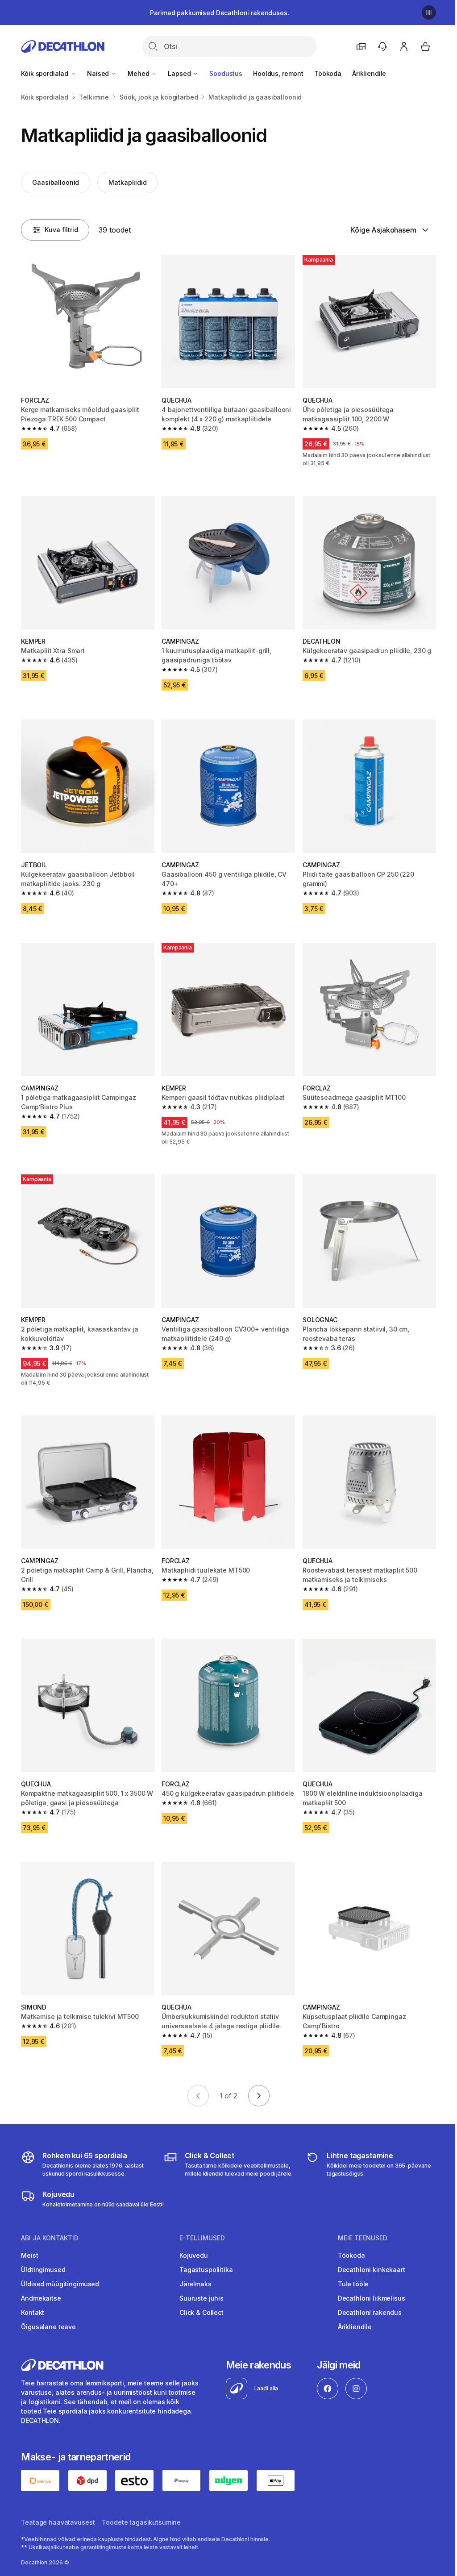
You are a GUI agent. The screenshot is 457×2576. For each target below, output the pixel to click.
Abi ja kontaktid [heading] (50, 2238)
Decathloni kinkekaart (372, 2270)
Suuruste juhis (201, 2298)
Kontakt (33, 2312)
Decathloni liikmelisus (372, 2298)
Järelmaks (195, 2284)
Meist (29, 2255)
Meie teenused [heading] (363, 2238)
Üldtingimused (43, 2270)
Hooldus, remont (278, 73)
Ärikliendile (369, 73)
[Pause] (429, 12)
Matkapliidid (127, 182)
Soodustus (226, 73)
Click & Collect (201, 2312)
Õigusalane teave (48, 2327)
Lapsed (180, 73)
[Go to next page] (259, 2096)
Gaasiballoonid (56, 182)
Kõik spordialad (46, 73)
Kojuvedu (194, 2255)
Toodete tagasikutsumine (141, 2522)
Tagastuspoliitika (206, 2270)
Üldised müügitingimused (60, 2284)
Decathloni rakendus (370, 2312)
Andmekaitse (41, 2298)
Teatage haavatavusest (58, 2522)
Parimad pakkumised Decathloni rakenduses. (219, 13)
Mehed (139, 73)
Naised (99, 73)
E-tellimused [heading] (202, 2238)
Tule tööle (353, 2284)
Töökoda (328, 73)
